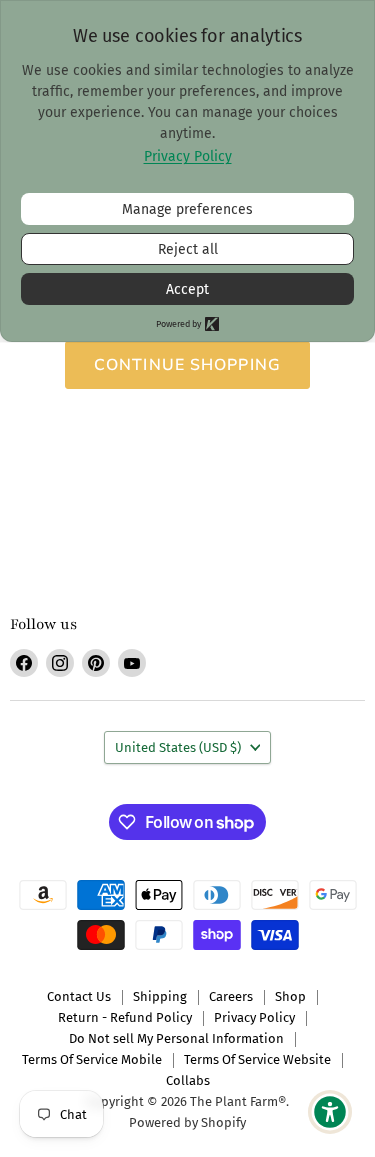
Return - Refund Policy (125, 1017)
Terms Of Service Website (257, 1059)
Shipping (160, 996)
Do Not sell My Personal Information (176, 1038)
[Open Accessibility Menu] (330, 1112)
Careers (231, 996)
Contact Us (79, 996)
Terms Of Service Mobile (92, 1059)
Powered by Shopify (187, 1122)
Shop (290, 996)
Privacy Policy (254, 1017)
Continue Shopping (187, 365)
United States (178, 747)
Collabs (188, 1080)
